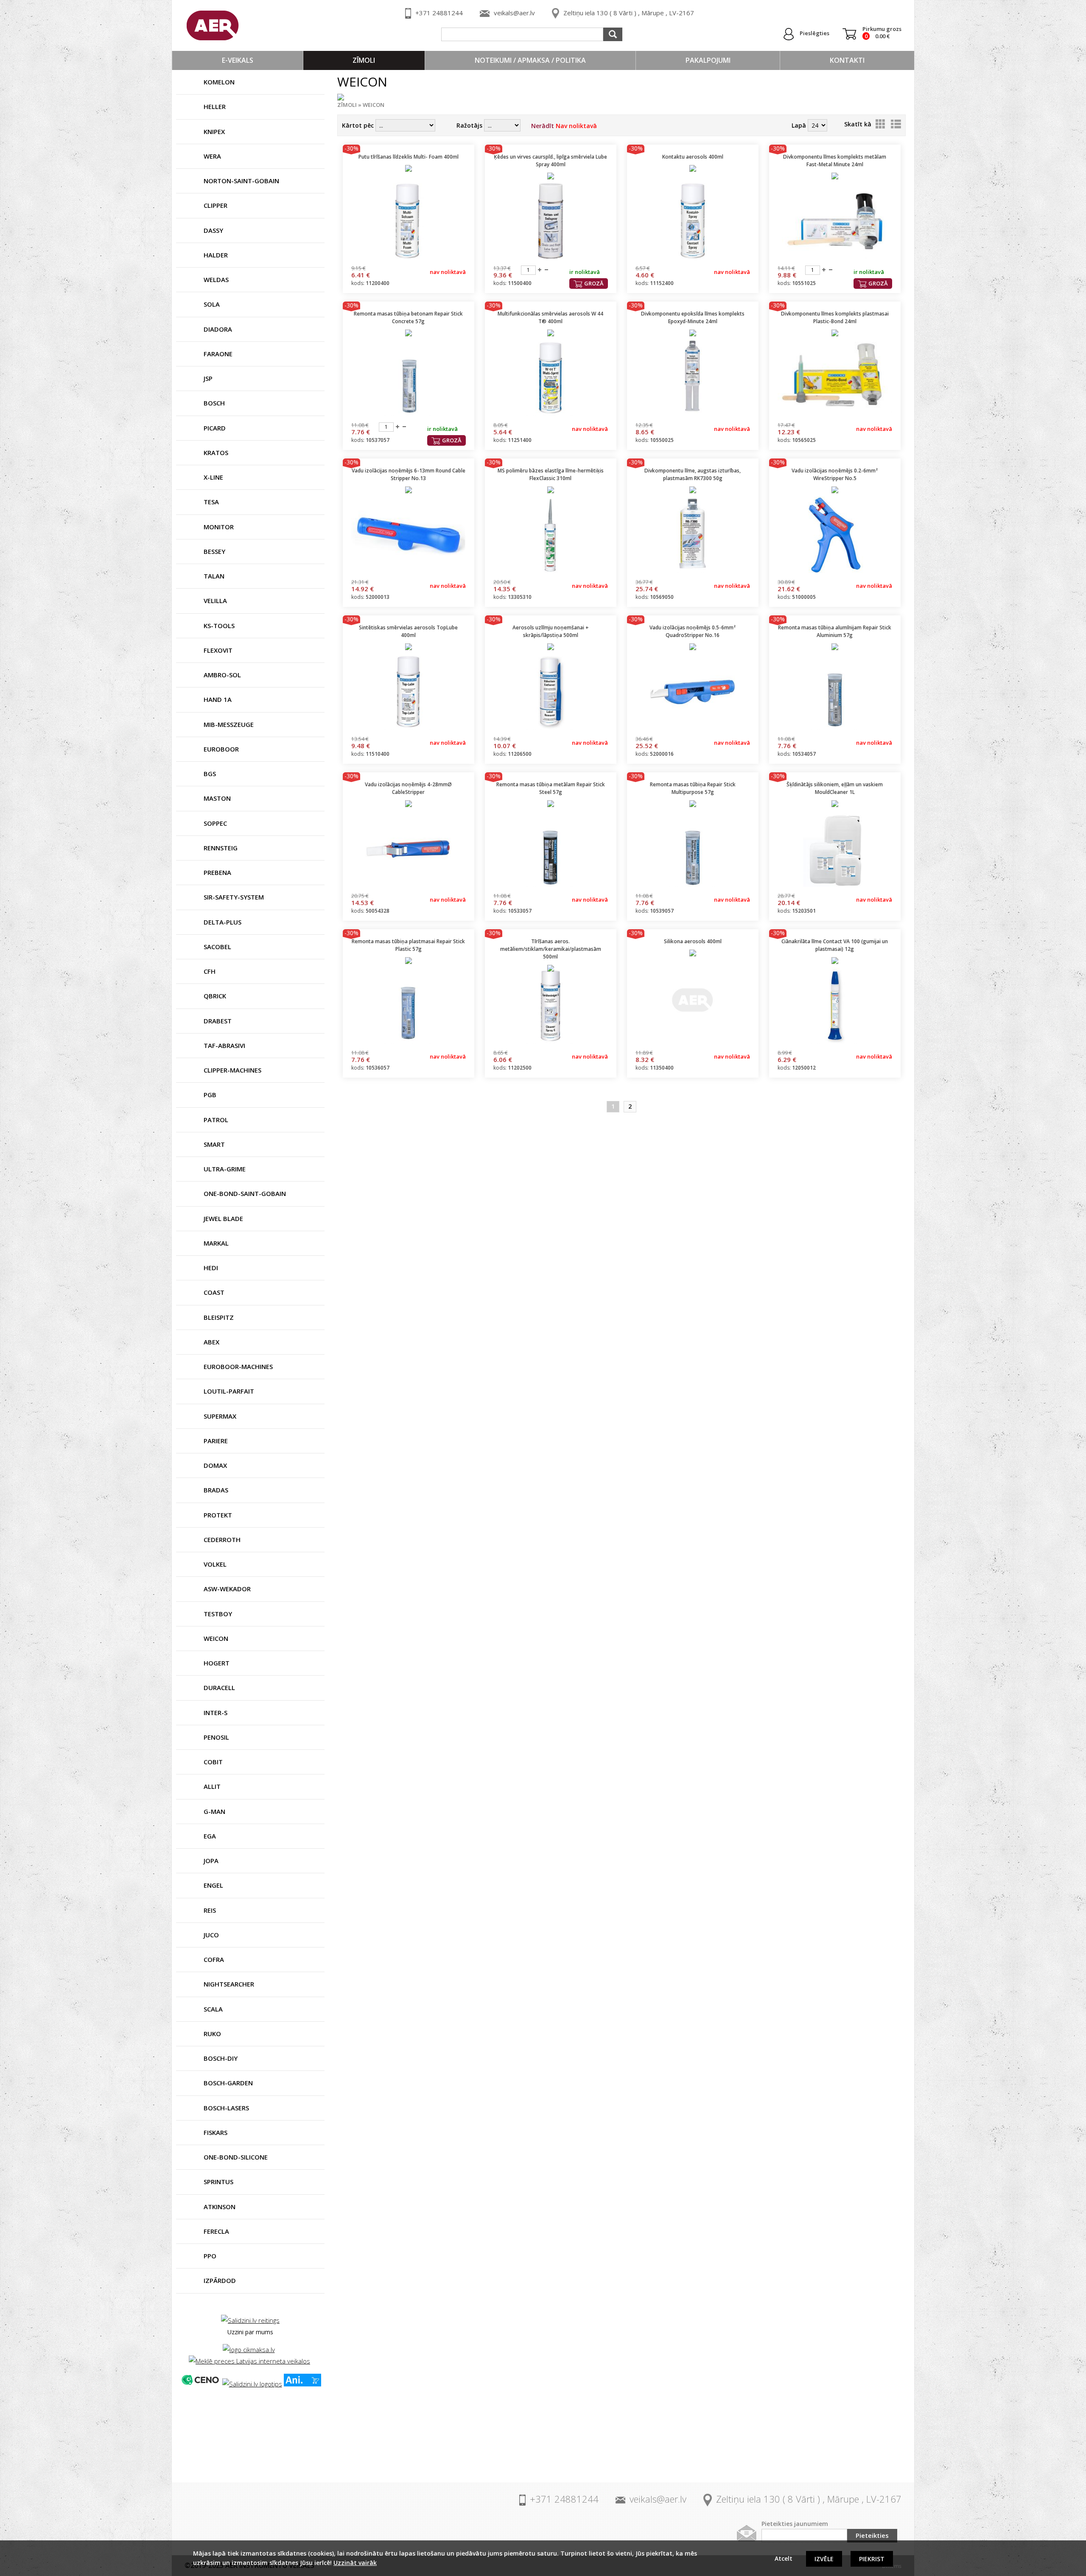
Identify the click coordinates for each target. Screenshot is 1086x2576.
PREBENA (217, 872)
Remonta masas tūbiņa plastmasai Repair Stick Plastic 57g (408, 945)
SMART (214, 1144)
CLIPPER (216, 205)
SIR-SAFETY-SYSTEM (234, 897)
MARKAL (216, 1243)
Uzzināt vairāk (355, 2563)
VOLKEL (215, 1564)
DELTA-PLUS (223, 922)
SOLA (212, 304)
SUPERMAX (220, 1416)
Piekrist (872, 2559)
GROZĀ (594, 283)
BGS (210, 774)
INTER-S (216, 1713)
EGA (210, 1836)
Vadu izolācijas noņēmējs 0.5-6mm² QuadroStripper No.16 (693, 631)
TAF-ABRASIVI (224, 1045)
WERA (212, 156)
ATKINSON (220, 2207)
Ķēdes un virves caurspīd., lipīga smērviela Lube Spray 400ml (550, 161)
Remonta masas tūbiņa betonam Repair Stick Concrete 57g (408, 317)
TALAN (214, 576)
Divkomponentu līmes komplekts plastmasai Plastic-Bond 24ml (835, 317)
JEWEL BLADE (223, 1218)
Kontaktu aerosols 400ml (693, 157)
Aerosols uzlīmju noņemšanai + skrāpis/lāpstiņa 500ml (551, 631)
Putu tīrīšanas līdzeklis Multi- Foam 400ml (409, 157)
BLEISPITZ (219, 1317)
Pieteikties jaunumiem (795, 2524)
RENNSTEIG (221, 848)
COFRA (214, 1959)
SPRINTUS (218, 2182)
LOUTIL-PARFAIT (229, 1391)
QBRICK (215, 996)
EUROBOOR (221, 749)
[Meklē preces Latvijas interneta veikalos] (249, 2361)
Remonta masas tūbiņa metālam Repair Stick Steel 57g (551, 788)
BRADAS (216, 1490)
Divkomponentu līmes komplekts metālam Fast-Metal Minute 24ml (835, 161)
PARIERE (216, 1441)
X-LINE (213, 477)
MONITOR (219, 527)
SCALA (213, 2009)
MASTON (217, 798)
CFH (210, 971)
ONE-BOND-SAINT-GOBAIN (245, 1193)
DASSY (213, 230)
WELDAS (216, 279)
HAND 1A (218, 699)
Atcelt (784, 2558)
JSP (208, 378)
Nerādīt (564, 126)
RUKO (212, 2034)
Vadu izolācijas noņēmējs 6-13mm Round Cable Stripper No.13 (409, 474)
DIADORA (218, 329)
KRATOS (216, 453)
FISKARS (216, 2132)
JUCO (211, 1935)
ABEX (211, 1342)
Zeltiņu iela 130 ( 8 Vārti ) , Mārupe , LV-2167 (629, 13)
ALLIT (212, 1786)
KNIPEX (214, 131)
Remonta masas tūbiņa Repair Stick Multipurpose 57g (693, 788)
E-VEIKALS (238, 60)
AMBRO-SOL (222, 675)
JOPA (211, 1861)
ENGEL (213, 1885)
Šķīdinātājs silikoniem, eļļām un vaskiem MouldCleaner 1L (835, 788)
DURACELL (219, 1688)
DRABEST (218, 1021)
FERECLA (216, 2231)
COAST (214, 1292)
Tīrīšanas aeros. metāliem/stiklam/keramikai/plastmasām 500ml (551, 949)
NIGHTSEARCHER (229, 1984)
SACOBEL (217, 947)
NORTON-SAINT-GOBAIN (241, 181)
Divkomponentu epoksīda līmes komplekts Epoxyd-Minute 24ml (693, 317)
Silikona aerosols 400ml (693, 941)
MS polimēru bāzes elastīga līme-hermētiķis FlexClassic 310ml (551, 474)
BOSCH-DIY (221, 2058)
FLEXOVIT (218, 650)
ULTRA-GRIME (225, 1169)
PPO (210, 2256)
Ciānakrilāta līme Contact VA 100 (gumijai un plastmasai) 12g (835, 945)
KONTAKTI (847, 60)
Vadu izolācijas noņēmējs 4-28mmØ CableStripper (408, 788)
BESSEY (214, 551)
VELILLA (215, 601)
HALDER (216, 255)
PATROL (216, 1120)
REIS (210, 1910)
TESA (211, 502)
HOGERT (217, 1663)
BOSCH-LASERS (226, 2108)
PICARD (215, 428)
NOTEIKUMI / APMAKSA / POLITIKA (530, 60)
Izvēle (824, 2559)
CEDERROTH (222, 1539)
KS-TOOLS (219, 626)
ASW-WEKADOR (227, 1589)
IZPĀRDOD (220, 2280)
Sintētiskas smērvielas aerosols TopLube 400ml (408, 631)
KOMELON (219, 82)
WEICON (216, 1638)
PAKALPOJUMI (708, 60)
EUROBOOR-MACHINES (238, 1366)
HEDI (211, 1268)
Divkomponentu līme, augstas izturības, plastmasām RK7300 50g (693, 474)
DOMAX (215, 1465)
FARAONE (218, 354)
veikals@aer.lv (514, 13)
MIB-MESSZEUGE (229, 724)
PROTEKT (218, 1515)
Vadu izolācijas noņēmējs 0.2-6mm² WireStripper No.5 (835, 474)
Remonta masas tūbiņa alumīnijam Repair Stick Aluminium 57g (835, 631)
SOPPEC (215, 823)
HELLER (215, 106)
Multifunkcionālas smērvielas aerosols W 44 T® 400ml (550, 317)
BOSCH (214, 403)
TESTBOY (218, 1614)
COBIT (213, 1762)
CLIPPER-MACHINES (232, 1070)
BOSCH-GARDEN (228, 2083)
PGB (210, 1095)
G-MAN (214, 1811)
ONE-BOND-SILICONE (236, 2157)
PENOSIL (216, 1737)
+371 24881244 (439, 13)
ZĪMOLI (364, 60)
